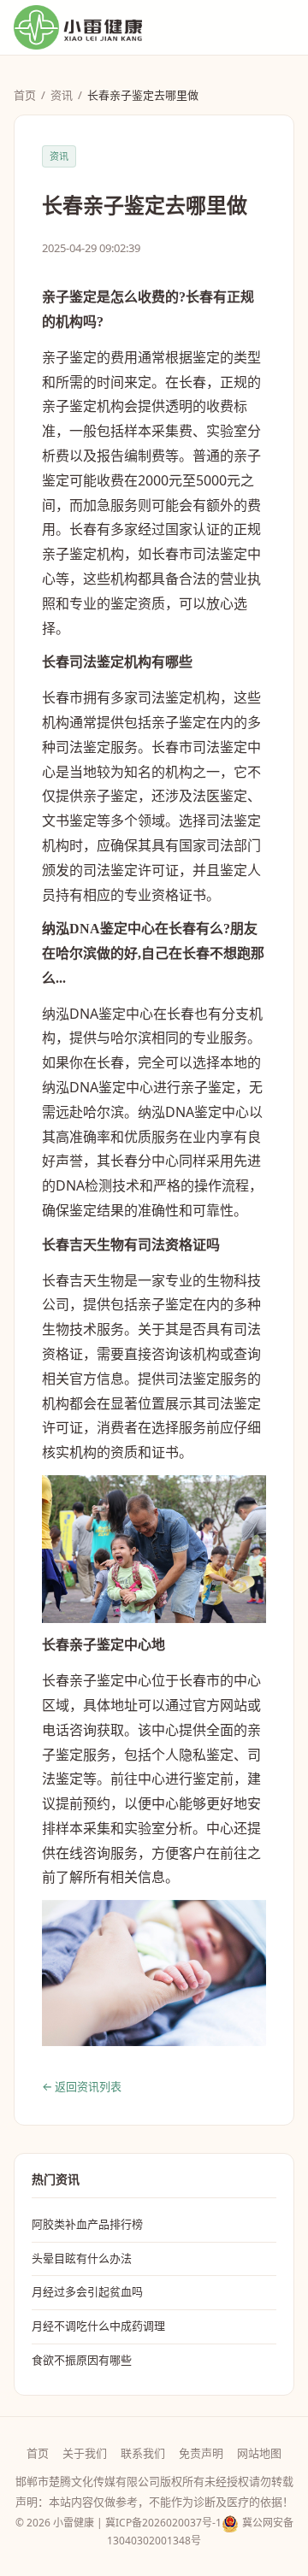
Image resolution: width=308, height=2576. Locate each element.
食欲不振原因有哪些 (82, 2360)
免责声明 (201, 2453)
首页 (25, 95)
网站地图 (259, 2453)
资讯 (62, 95)
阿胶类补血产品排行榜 (87, 2224)
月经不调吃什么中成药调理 (98, 2326)
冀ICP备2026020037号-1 (163, 2523)
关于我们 (85, 2453)
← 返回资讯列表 (82, 2086)
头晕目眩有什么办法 (82, 2258)
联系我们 (143, 2453)
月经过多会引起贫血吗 (87, 2291)
